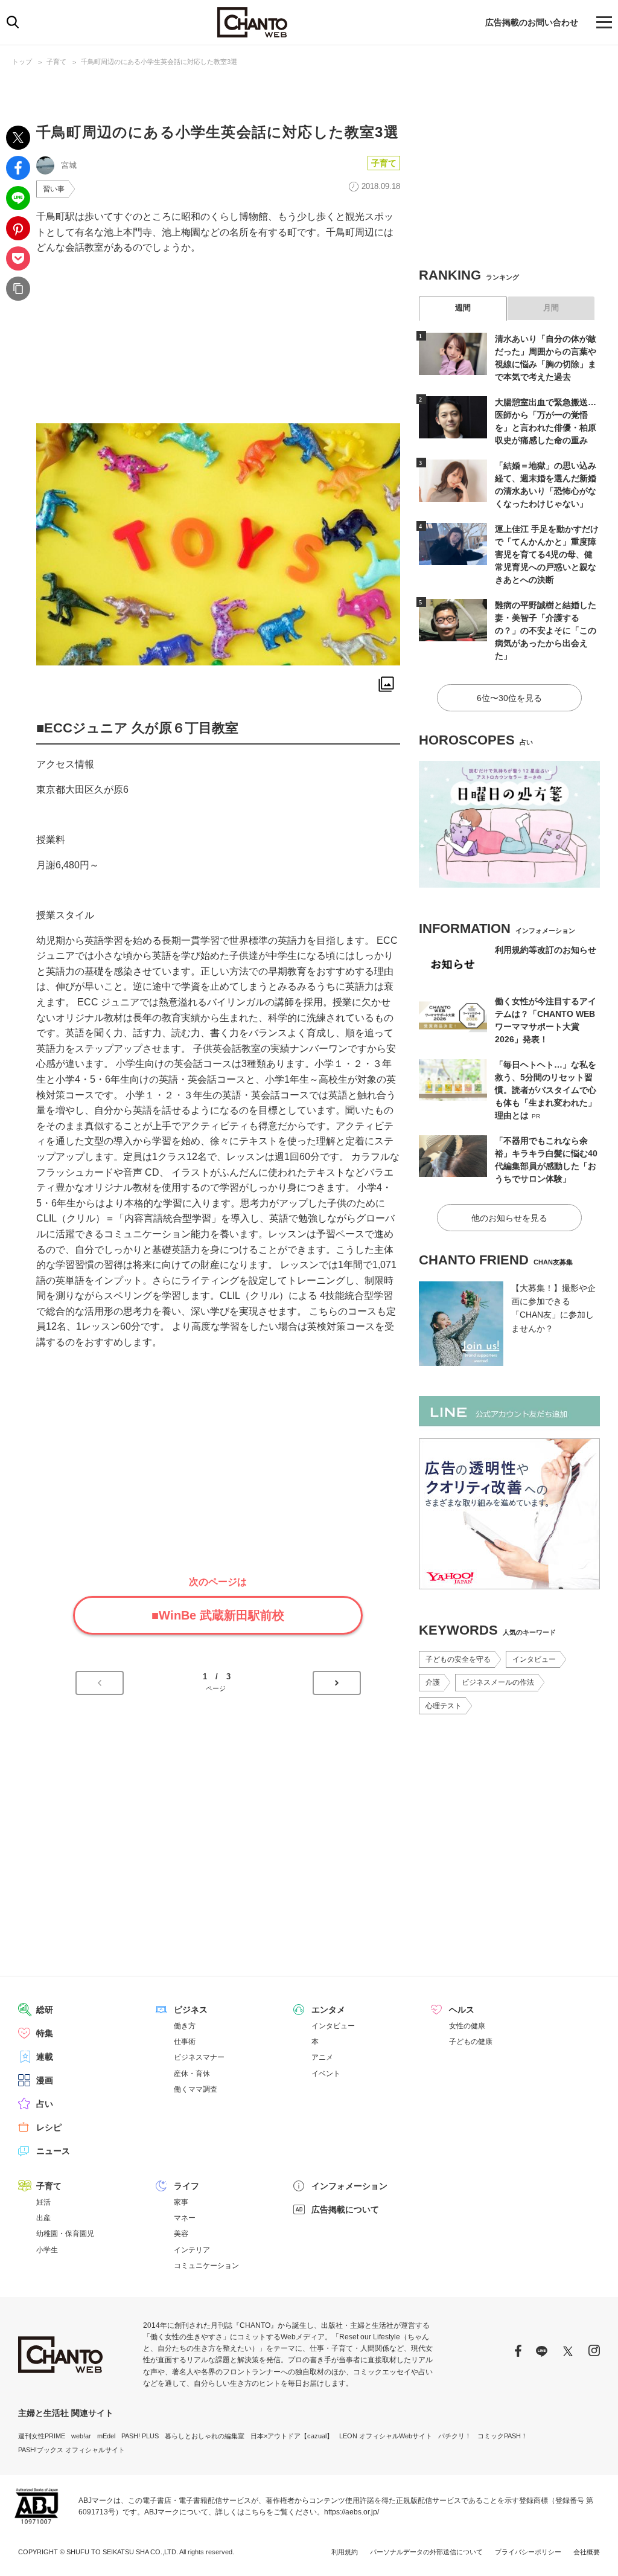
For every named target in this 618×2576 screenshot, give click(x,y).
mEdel (106, 2436)
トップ (22, 62)
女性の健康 (467, 2026)
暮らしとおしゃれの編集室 (205, 2436)
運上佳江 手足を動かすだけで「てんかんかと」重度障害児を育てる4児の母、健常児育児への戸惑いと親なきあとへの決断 (547, 554)
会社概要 (587, 2552)
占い (45, 2104)
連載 (45, 2057)
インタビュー (534, 1659)
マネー (185, 2218)
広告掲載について (345, 2209)
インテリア (192, 2250)
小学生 (47, 2250)
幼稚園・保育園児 (65, 2234)
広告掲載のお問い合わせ (532, 22)
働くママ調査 (196, 2089)
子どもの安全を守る (458, 1659)
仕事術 (185, 2042)
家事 (181, 2202)
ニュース (53, 2151)
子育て (56, 62)
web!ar (81, 2436)
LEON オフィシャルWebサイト (386, 2436)
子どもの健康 (471, 2042)
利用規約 (345, 2552)
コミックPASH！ (502, 2436)
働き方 (185, 2026)
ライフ (186, 2186)
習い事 (54, 189)
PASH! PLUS (140, 2436)
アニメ (322, 2057)
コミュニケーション (206, 2266)
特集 (45, 2033)
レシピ (49, 2127)
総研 (45, 2010)
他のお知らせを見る (509, 1218)
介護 (433, 1682)
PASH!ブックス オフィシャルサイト (72, 2450)
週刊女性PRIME (42, 2436)
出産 (43, 2218)
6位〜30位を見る (509, 698)
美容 (181, 2234)
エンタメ (328, 2010)
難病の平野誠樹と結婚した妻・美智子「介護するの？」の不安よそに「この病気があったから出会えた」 (546, 630)
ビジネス (191, 2010)
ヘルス (462, 2010)
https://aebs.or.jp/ (352, 2512)
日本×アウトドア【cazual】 (292, 2436)
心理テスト (444, 1706)
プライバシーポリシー (528, 2552)
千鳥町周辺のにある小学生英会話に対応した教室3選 (159, 62)
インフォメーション (349, 2186)
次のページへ (337, 1683)
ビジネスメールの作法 (498, 1682)
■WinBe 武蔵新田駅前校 (218, 1615)
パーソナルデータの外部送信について (426, 2552)
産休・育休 (192, 2074)
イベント (326, 2074)
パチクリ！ (455, 2436)
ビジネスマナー (199, 2057)
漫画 (45, 2080)
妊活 (43, 2202)
